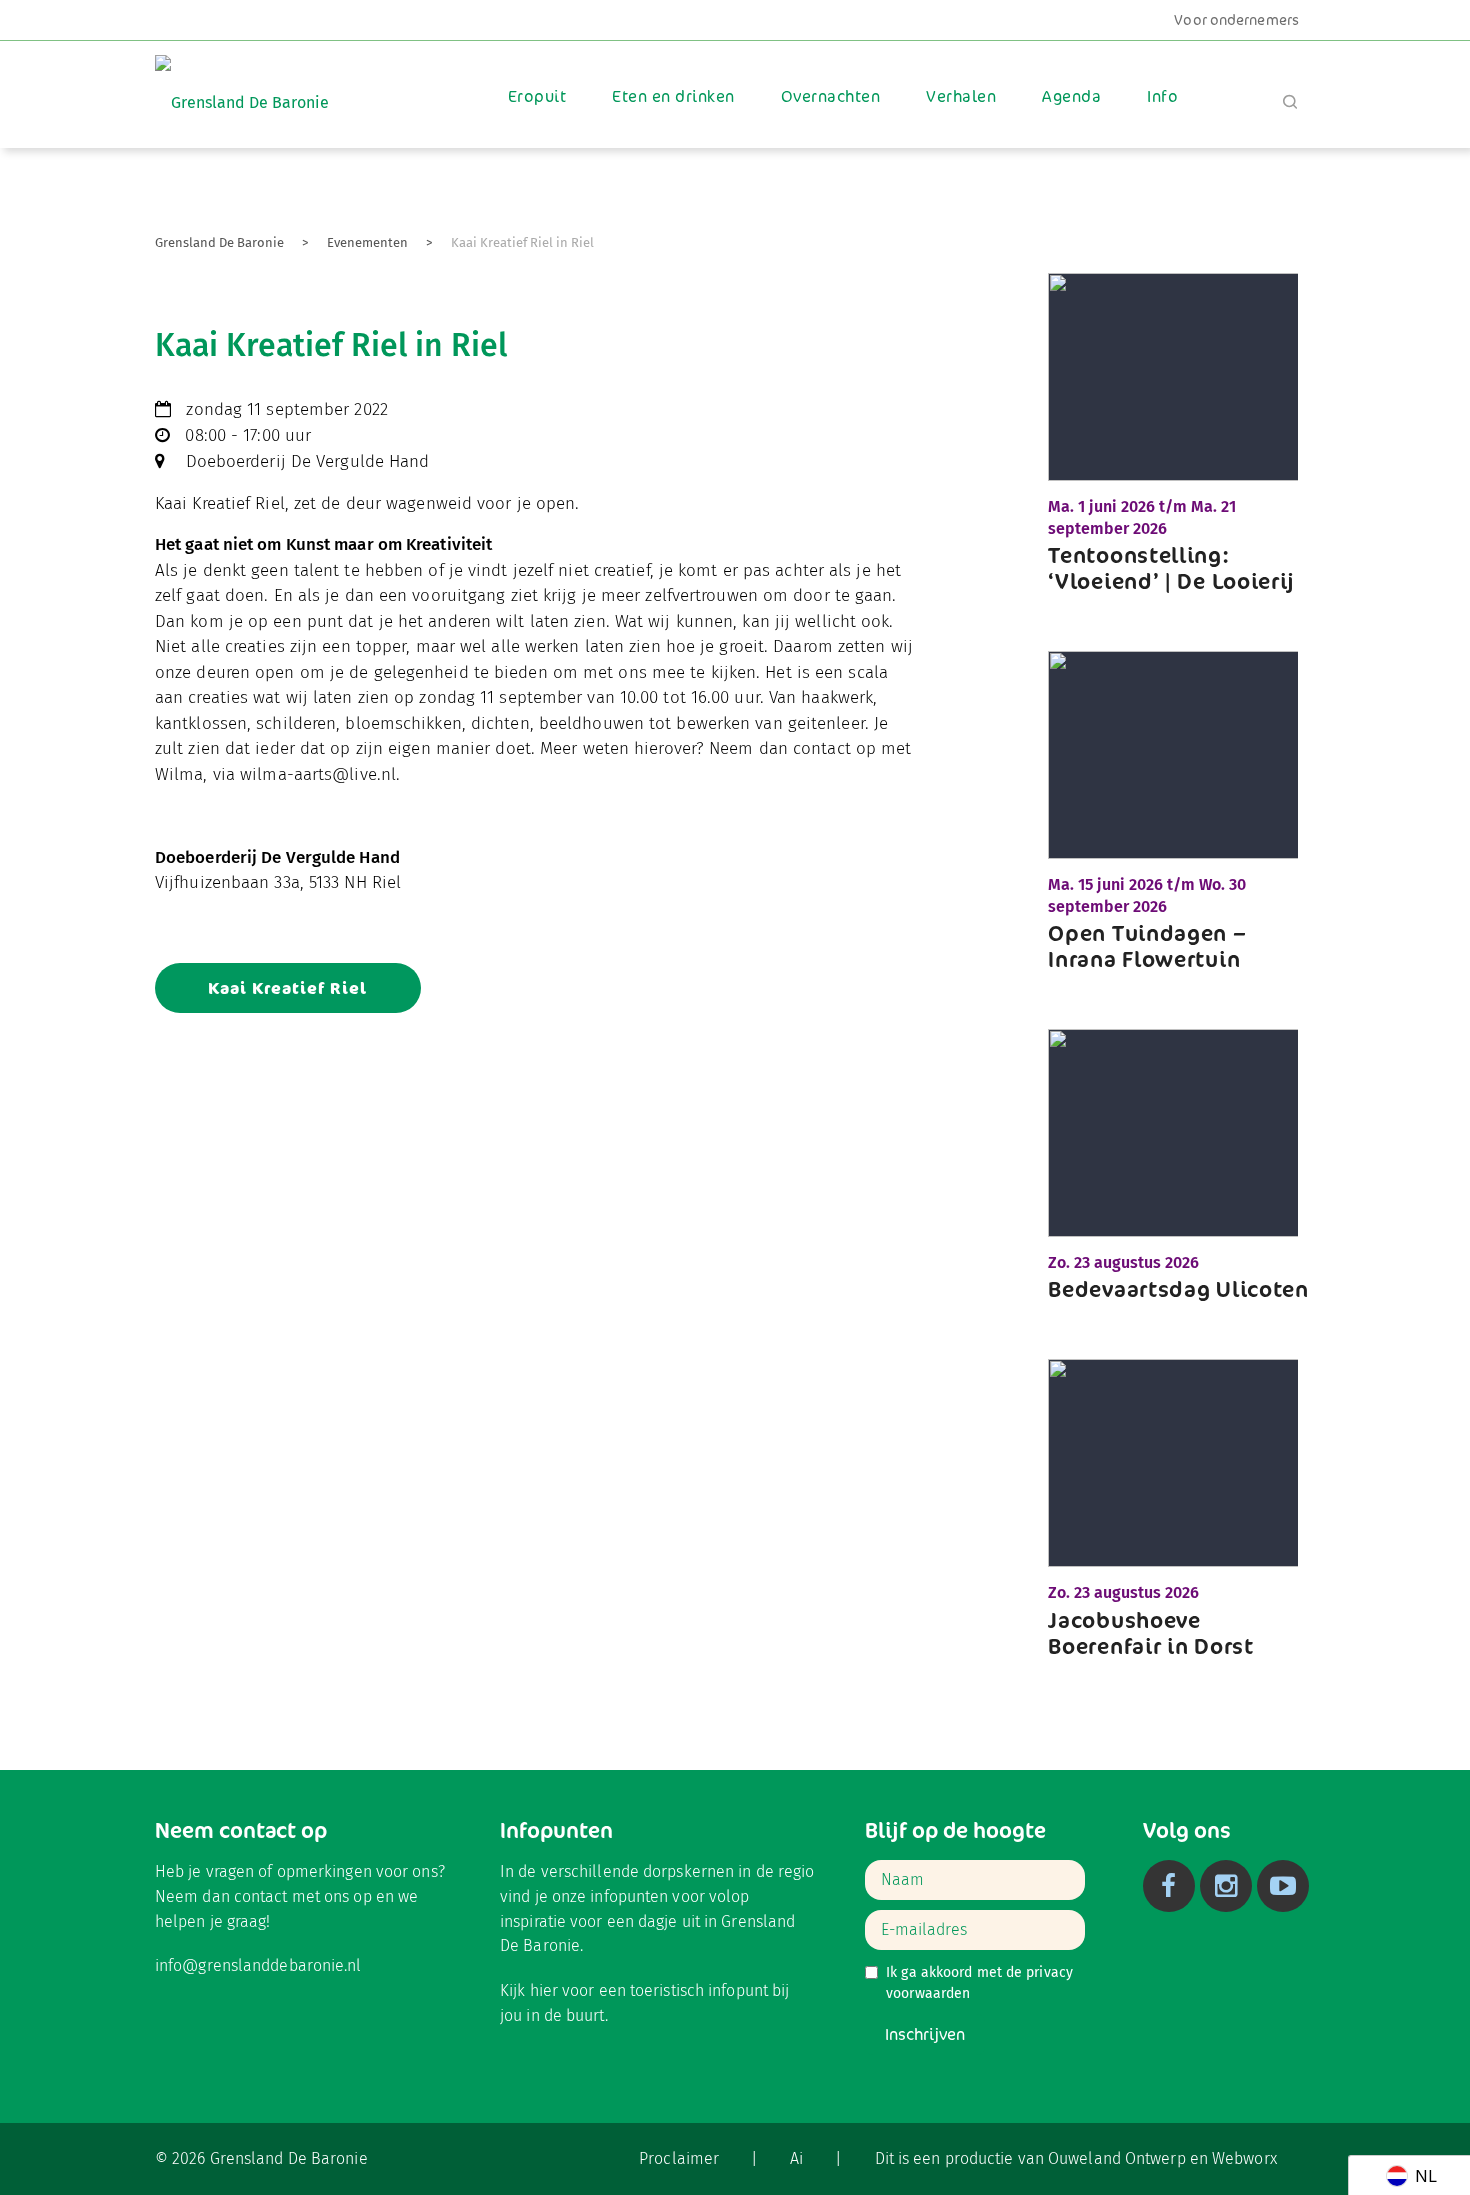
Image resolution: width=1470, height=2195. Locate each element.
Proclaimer (679, 2158)
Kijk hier (529, 1990)
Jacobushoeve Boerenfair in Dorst (1150, 1633)
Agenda (1071, 96)
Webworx (1244, 2158)
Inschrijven (925, 2034)
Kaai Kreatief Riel (287, 988)
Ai (796, 2158)
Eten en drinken (673, 96)
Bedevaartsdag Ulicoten (1178, 1289)
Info (1162, 96)
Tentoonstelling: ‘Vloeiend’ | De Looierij (1171, 568)
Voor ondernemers (1236, 20)
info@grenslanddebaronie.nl (258, 1965)
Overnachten (830, 96)
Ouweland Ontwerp (1117, 2158)
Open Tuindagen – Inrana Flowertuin (1147, 946)
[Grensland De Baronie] (242, 88)
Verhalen (961, 96)
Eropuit (537, 96)
